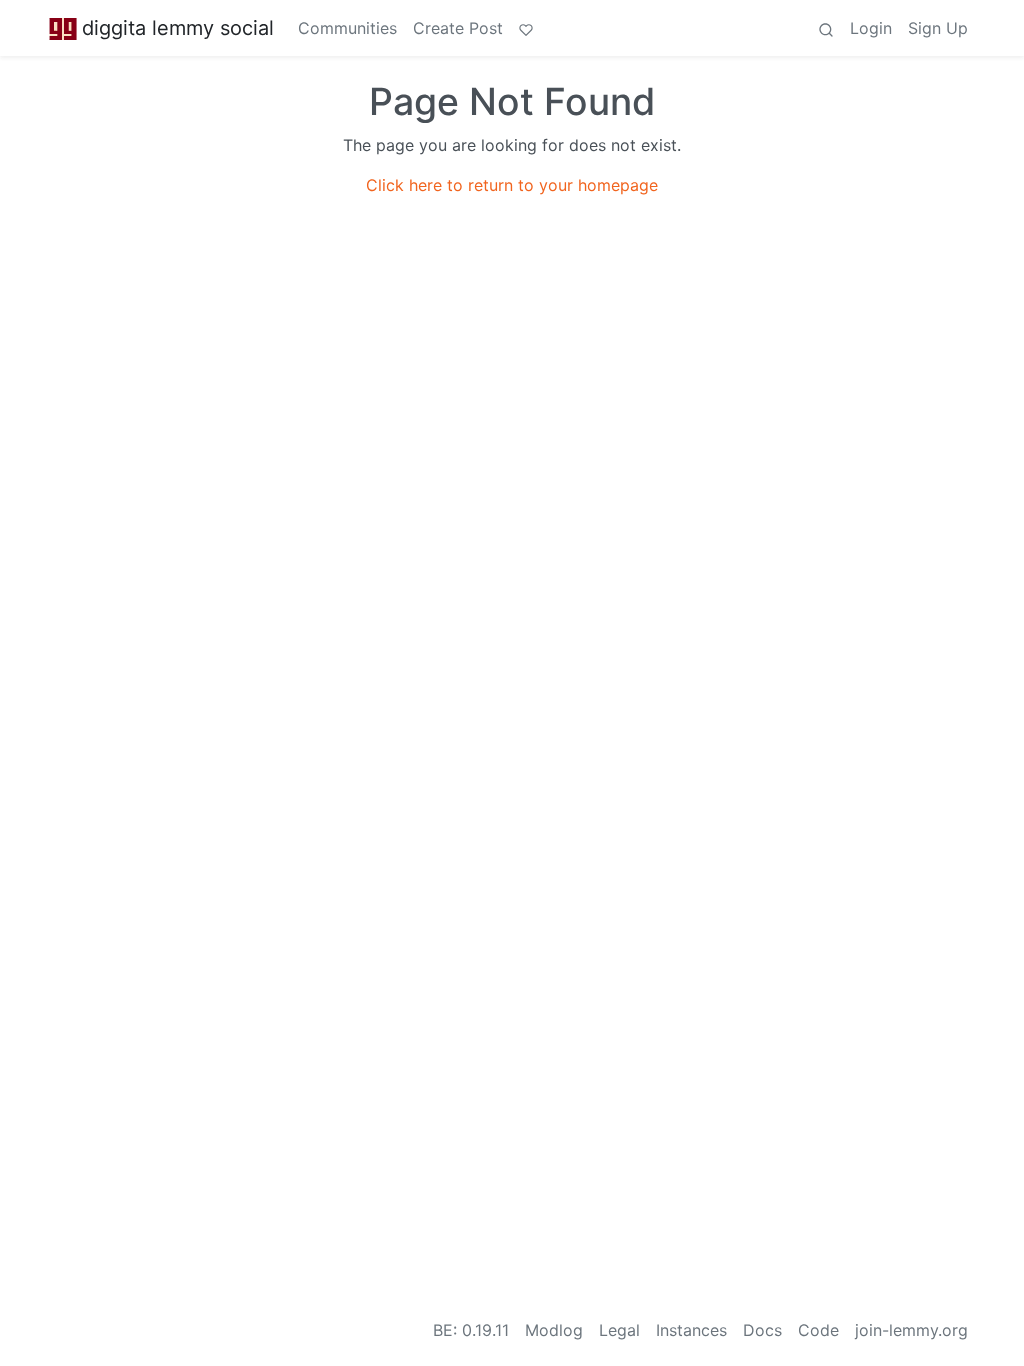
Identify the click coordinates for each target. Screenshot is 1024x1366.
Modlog (554, 1330)
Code (818, 1330)
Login (871, 28)
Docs (762, 1330)
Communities (347, 28)
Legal (619, 1330)
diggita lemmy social (178, 28)
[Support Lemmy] (526, 28)
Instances (691, 1330)
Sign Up (938, 28)
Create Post (458, 28)
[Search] (826, 28)
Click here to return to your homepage (512, 185)
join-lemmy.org (911, 1330)
